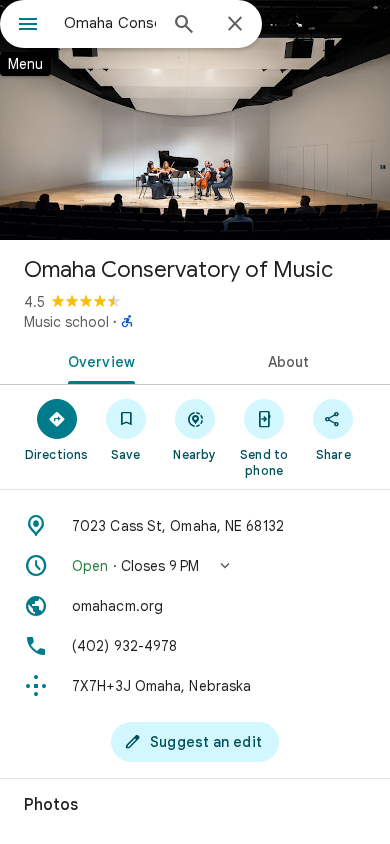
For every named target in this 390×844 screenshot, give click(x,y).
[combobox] (110, 23)
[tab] (97, 360)
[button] (195, 566)
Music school (66, 322)
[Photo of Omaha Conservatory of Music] (195, 120)
